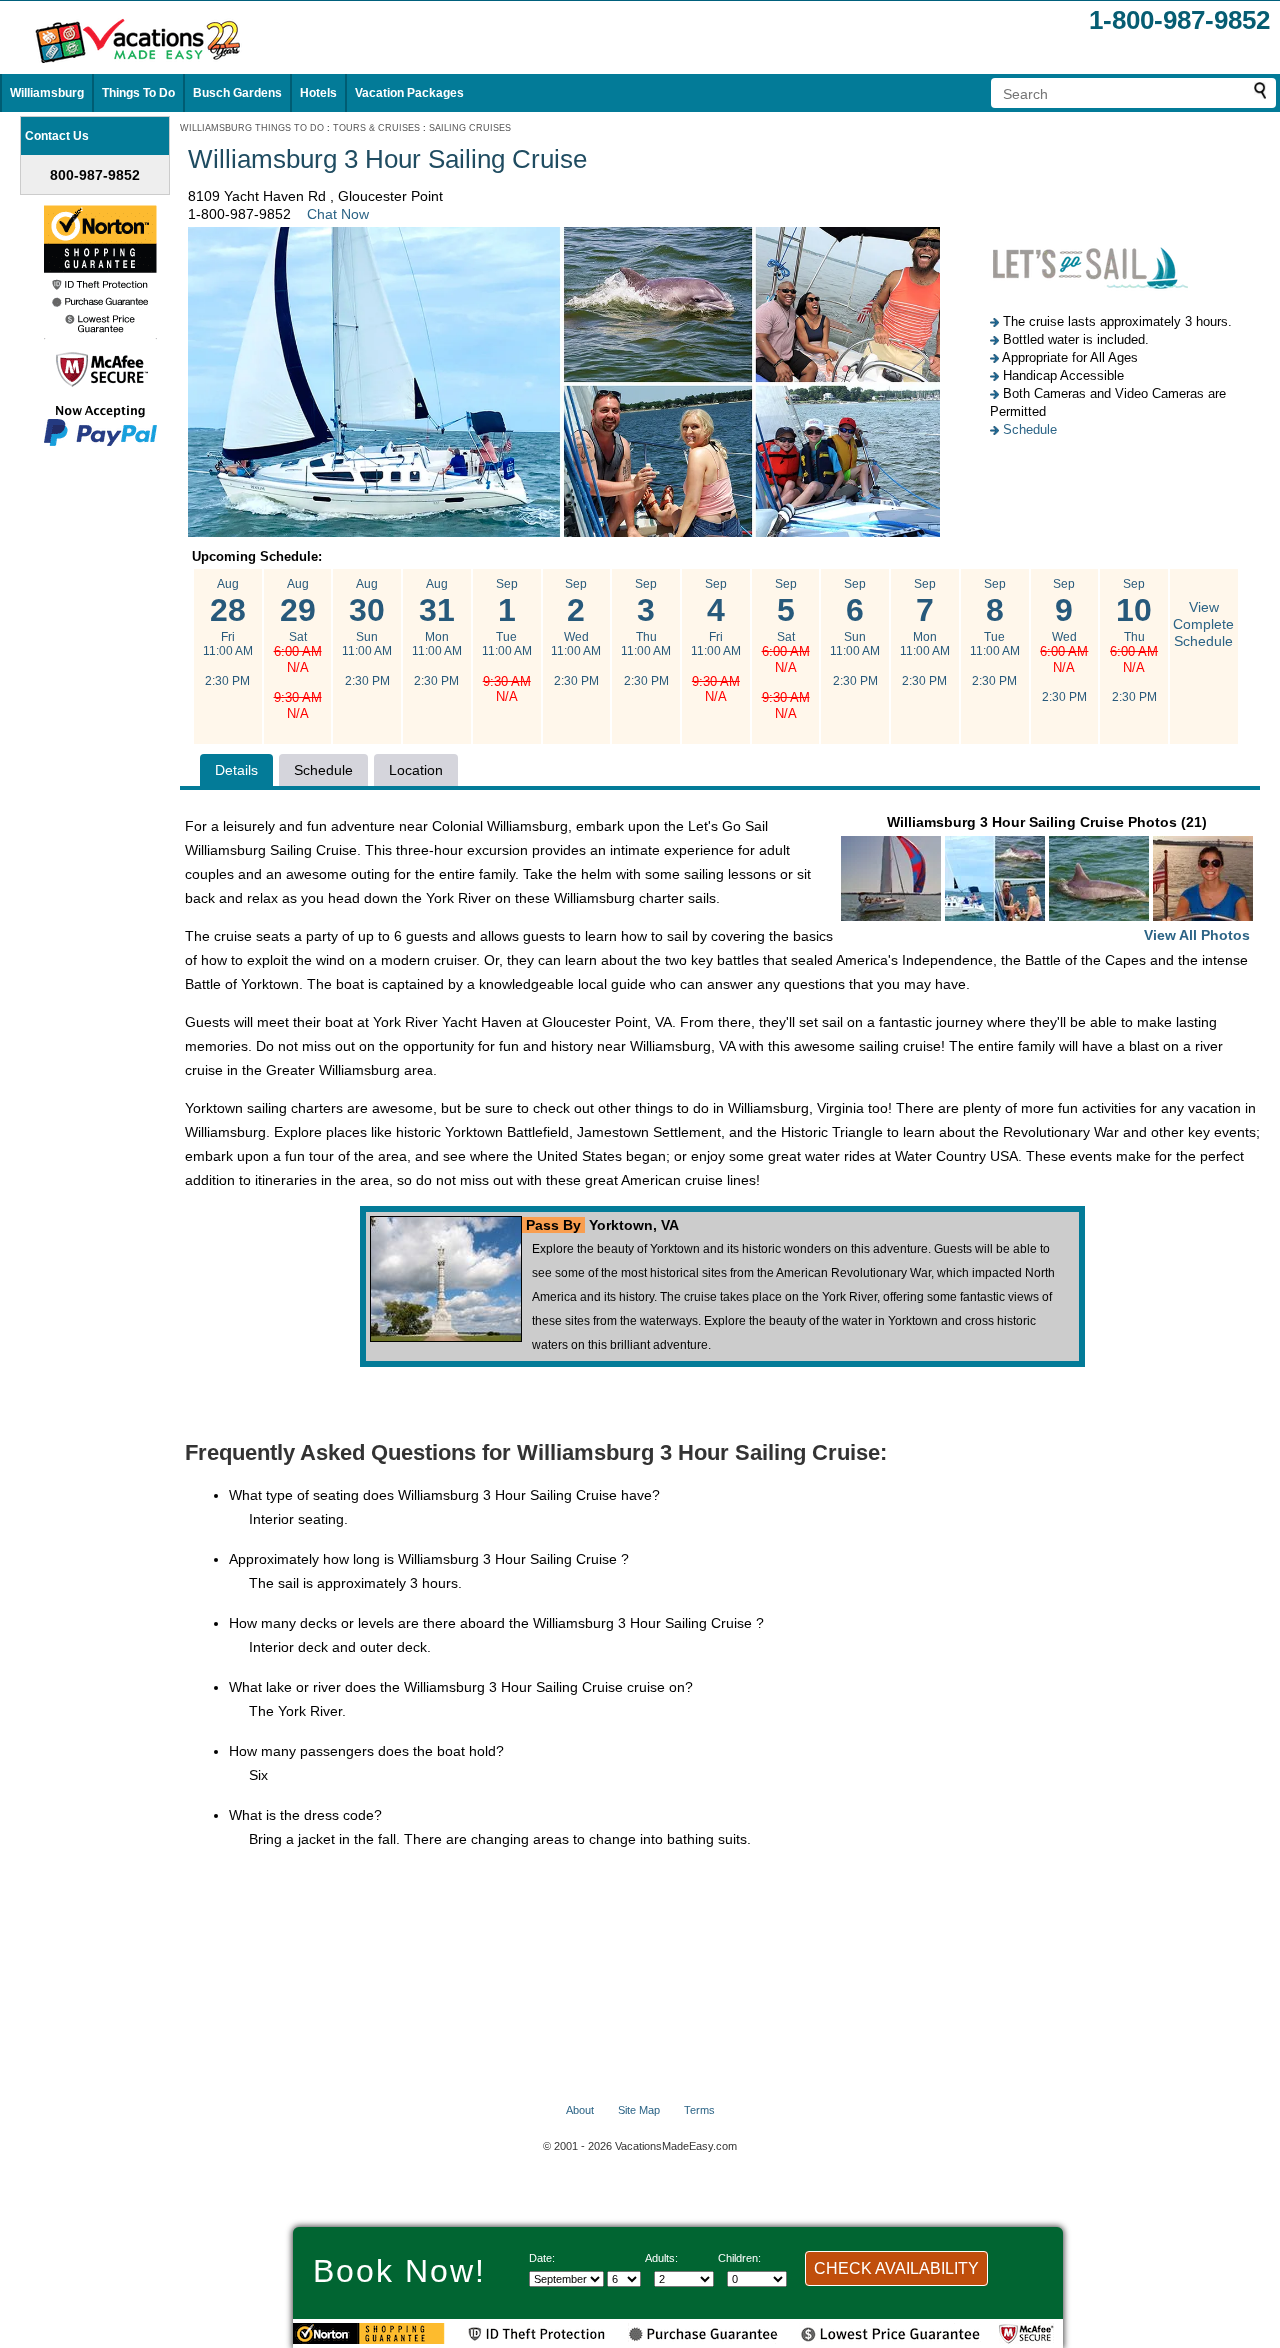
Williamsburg (47, 93)
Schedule (1030, 429)
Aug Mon (437, 632)
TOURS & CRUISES (376, 128)
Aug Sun (367, 632)
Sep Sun (855, 632)
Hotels (318, 93)
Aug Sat (298, 649)
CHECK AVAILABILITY (896, 2268)
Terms (699, 2110)
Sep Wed (576, 632)
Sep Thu (646, 632)
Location (416, 770)
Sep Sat (786, 649)
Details (236, 770)
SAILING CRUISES (470, 128)
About (580, 2110)
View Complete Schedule (1203, 624)
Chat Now (338, 214)
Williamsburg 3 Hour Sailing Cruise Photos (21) (1068, 878)
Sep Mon (925, 632)
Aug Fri (228, 632)
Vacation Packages (409, 93)
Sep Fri (716, 640)
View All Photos (1197, 935)
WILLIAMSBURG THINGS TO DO (252, 128)
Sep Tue (507, 640)
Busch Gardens (237, 93)
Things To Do (138, 93)
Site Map (639, 2110)
